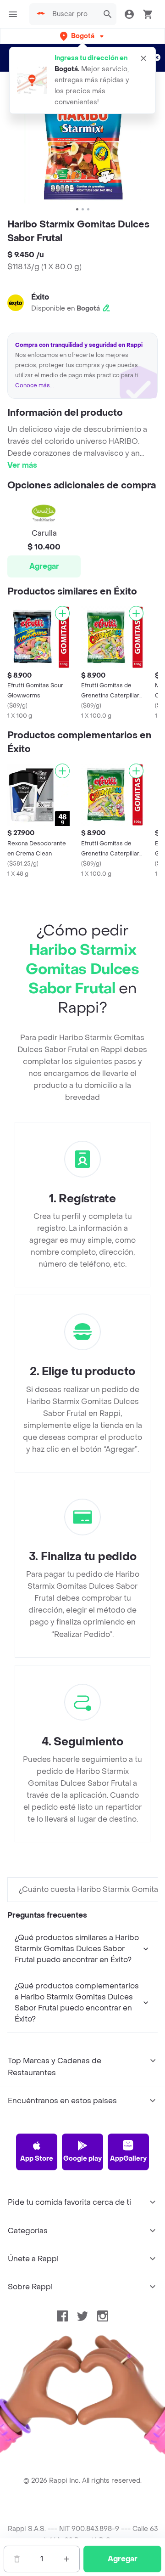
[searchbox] (73, 14)
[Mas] (66, 2559)
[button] (83, 36)
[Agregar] (62, 613)
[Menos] (17, 2559)
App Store (37, 2159)
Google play (82, 2159)
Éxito (40, 297)
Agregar (44, 566)
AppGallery (128, 2159)
